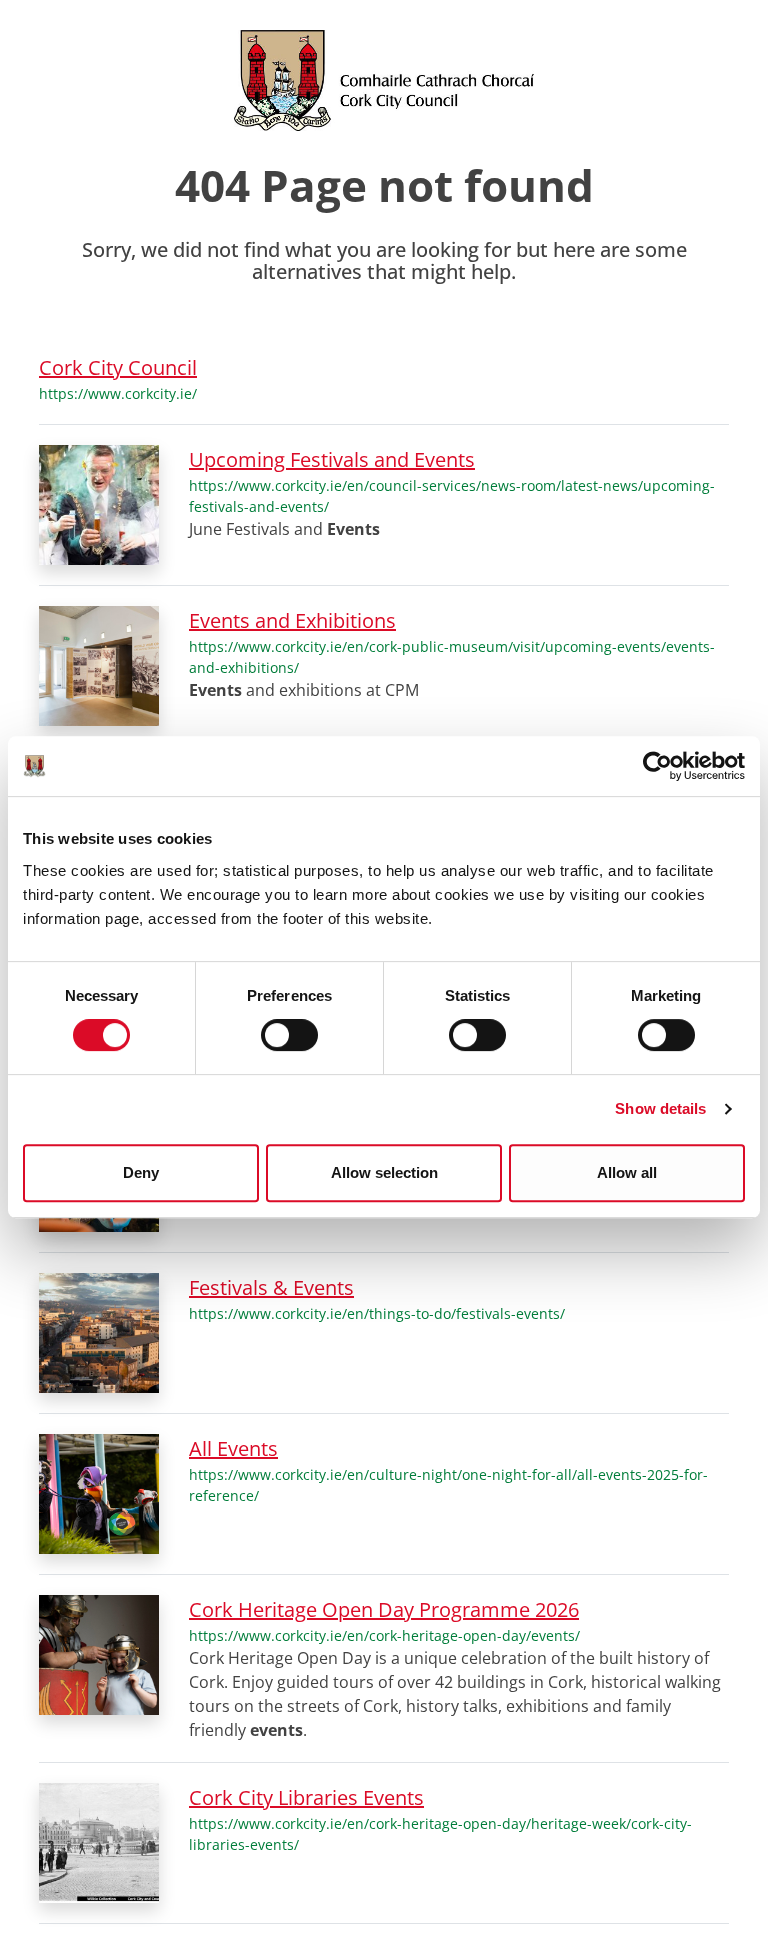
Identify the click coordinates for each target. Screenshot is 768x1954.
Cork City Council (118, 367)
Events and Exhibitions (292, 620)
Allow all (627, 1172)
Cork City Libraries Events (306, 1797)
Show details (660, 1108)
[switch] (289, 1035)
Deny (141, 1172)
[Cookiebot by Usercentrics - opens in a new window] (657, 766)
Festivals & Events (271, 1287)
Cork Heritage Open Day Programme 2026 (384, 1609)
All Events (233, 1448)
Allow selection (384, 1172)
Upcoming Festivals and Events (332, 459)
